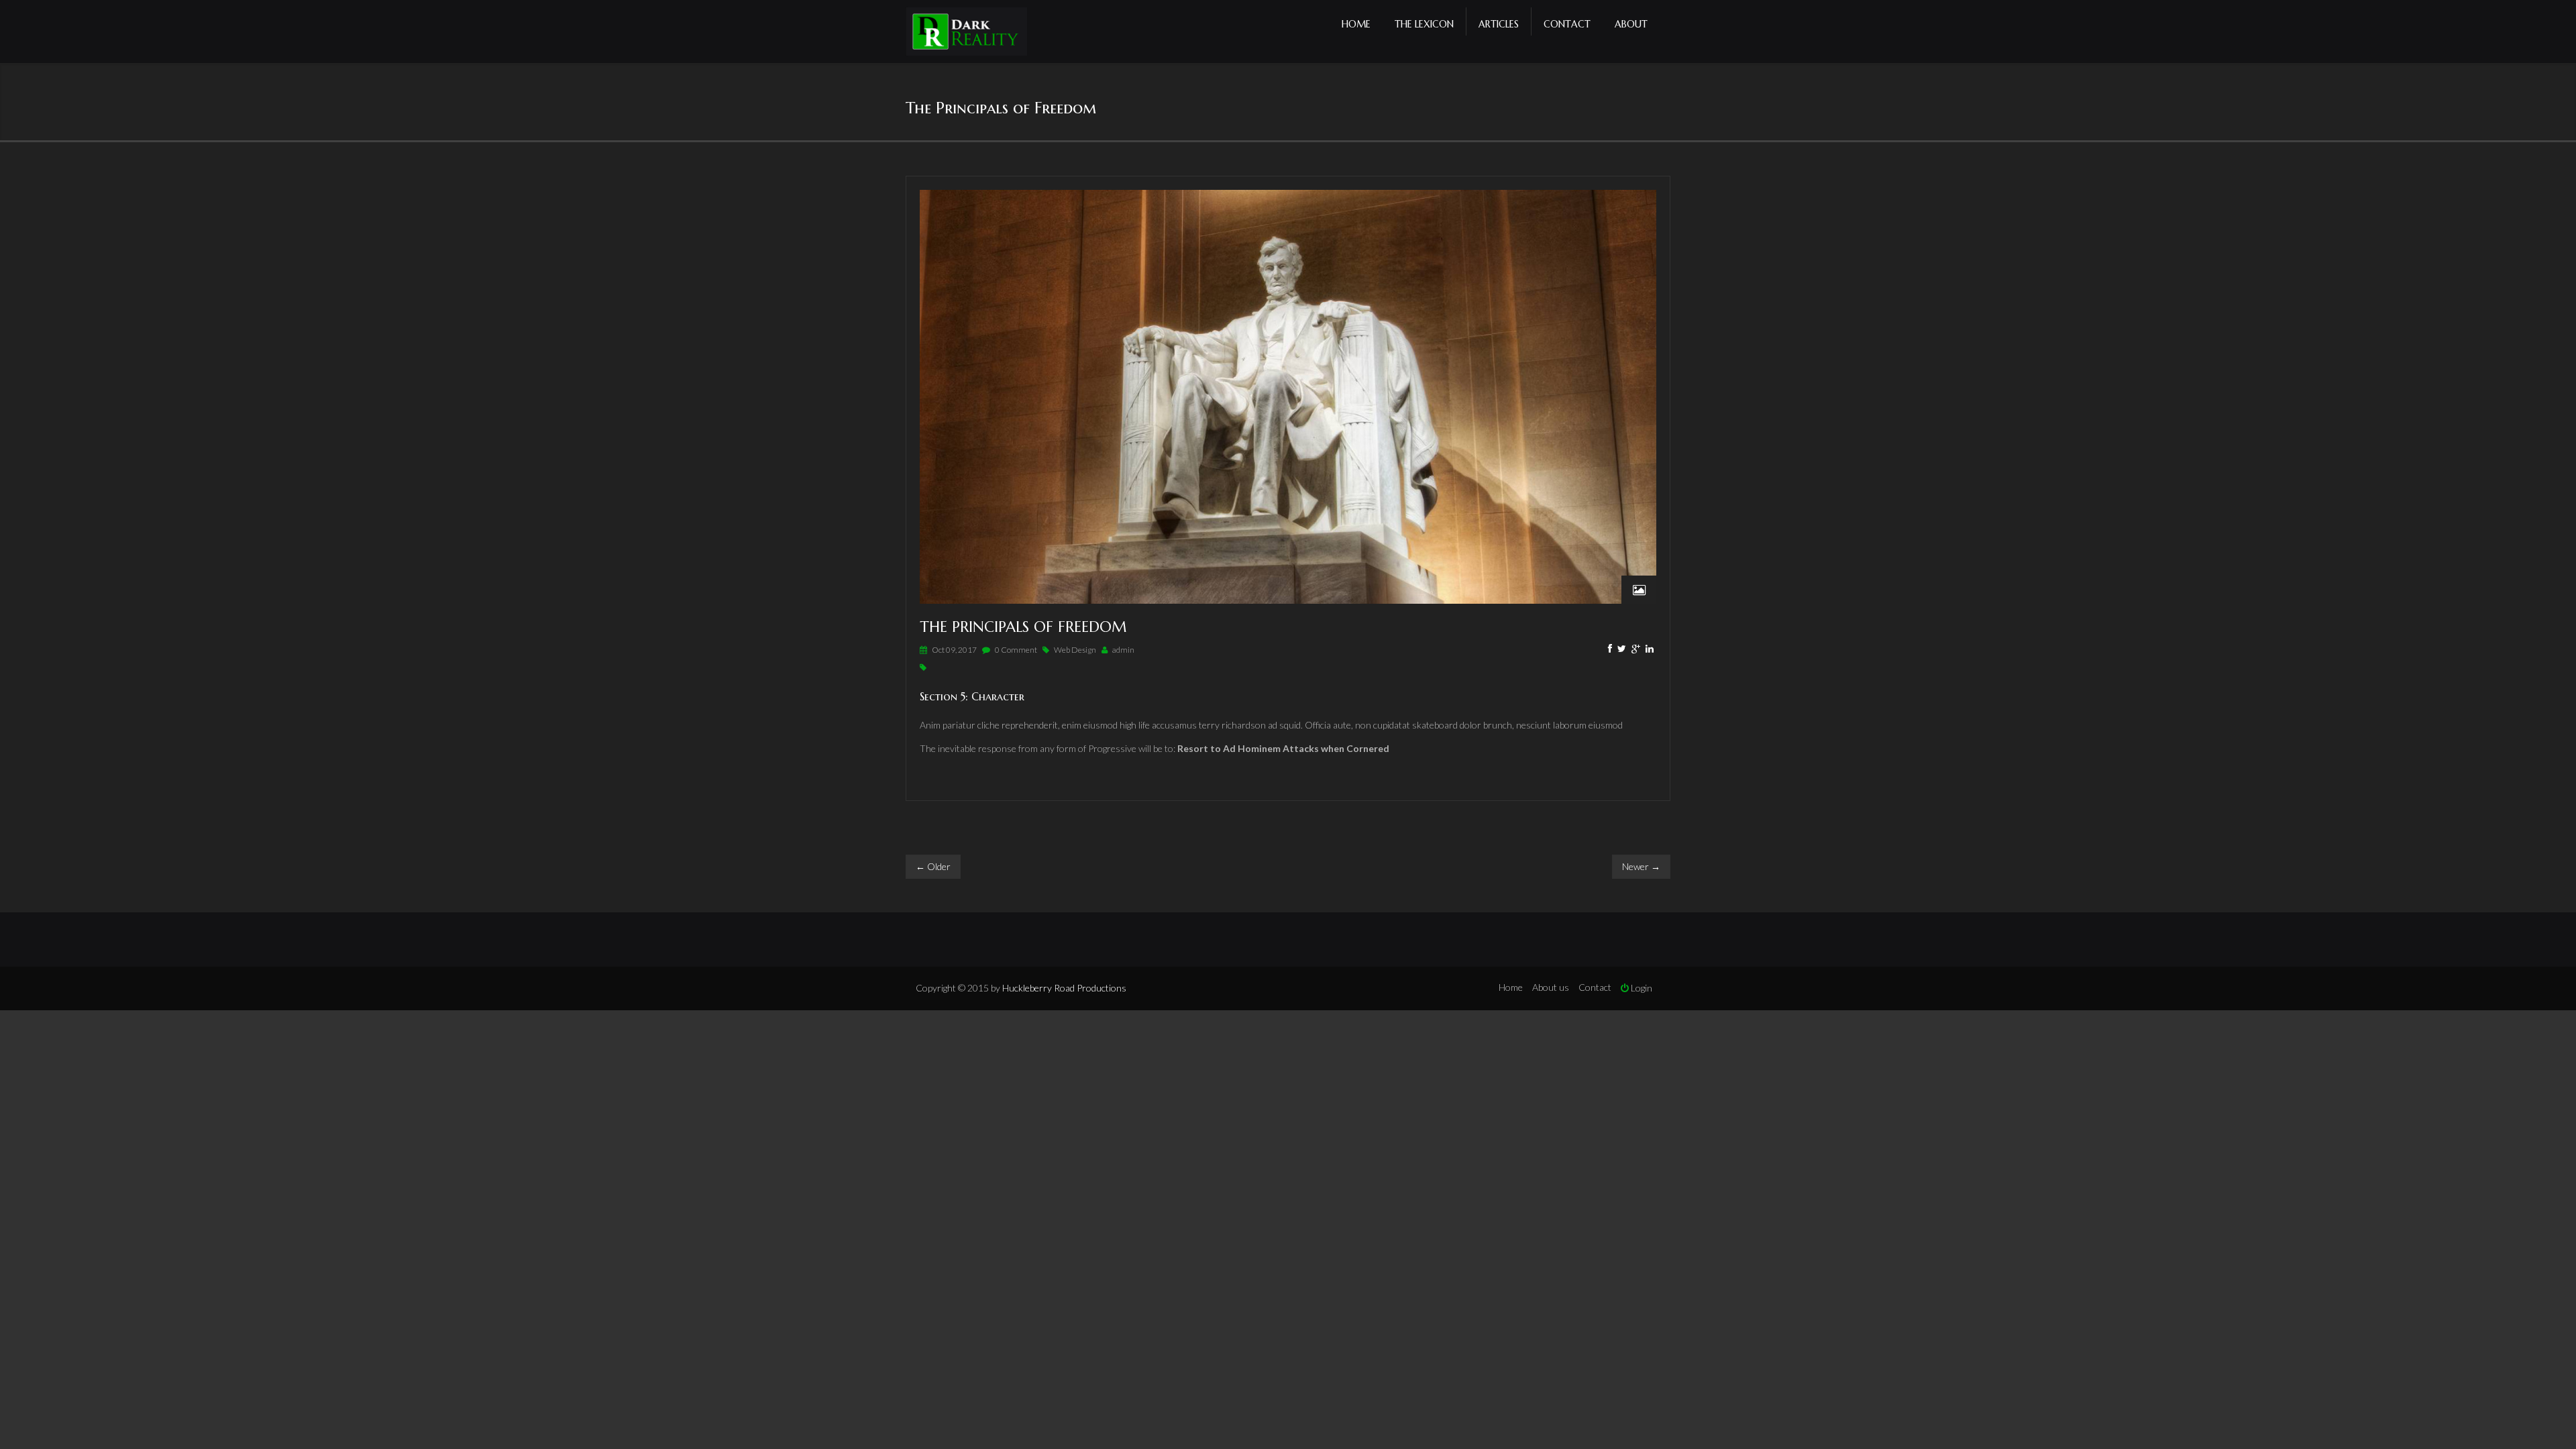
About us (1551, 987)
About (1631, 24)
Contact (1567, 24)
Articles (1499, 24)
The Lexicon (1424, 24)
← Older (933, 866)
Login (1641, 988)
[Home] (967, 33)
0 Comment (1016, 650)
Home (1356, 24)
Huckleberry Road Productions (1064, 988)
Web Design (1075, 650)
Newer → (1641, 866)
